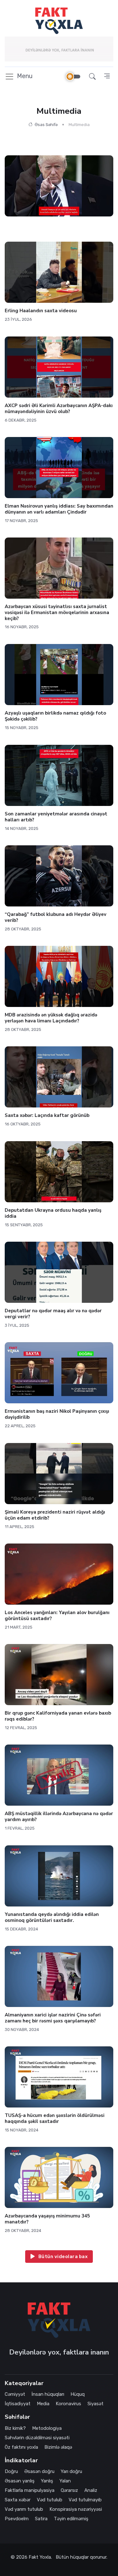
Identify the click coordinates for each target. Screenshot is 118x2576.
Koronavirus (68, 2404)
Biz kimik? (15, 2428)
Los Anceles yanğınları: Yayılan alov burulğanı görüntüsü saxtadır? (57, 1616)
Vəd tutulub (50, 2500)
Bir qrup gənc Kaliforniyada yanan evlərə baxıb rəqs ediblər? (58, 1716)
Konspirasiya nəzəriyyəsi (76, 2509)
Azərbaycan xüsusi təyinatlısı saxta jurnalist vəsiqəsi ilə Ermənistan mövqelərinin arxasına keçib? (57, 612)
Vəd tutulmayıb (85, 2500)
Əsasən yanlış (20, 2481)
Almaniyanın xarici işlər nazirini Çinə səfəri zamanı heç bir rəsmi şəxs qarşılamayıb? (53, 2018)
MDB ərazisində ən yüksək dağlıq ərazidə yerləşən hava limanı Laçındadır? (51, 1018)
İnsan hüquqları (48, 2394)
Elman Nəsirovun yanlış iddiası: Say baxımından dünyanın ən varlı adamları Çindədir (59, 509)
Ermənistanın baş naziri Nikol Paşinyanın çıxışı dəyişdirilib (57, 1414)
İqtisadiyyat (18, 2404)
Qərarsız (69, 2490)
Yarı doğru (71, 2471)
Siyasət (96, 2404)
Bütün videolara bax (62, 2257)
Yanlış (47, 2481)
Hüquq (78, 2394)
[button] (92, 76)
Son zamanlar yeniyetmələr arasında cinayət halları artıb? (56, 817)
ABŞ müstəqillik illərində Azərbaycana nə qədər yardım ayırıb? (59, 1817)
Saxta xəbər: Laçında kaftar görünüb (47, 1115)
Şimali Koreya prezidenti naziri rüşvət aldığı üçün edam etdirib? (55, 1515)
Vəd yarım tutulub (24, 2509)
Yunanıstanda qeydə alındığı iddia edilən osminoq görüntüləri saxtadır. (52, 1917)
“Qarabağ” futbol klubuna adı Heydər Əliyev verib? (56, 917)
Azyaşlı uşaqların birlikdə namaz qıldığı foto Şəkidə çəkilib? (55, 716)
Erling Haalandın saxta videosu (41, 311)
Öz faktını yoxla (21, 2447)
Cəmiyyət (15, 2394)
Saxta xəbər (18, 2500)
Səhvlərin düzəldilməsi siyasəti (37, 2438)
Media (43, 2404)
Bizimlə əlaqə (58, 2447)
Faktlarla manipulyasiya (30, 2490)
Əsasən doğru (39, 2471)
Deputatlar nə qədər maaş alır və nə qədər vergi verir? (53, 1314)
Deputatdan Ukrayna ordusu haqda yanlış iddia (53, 1213)
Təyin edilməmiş (71, 2519)
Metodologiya (47, 2428)
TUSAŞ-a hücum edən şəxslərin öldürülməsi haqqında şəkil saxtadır (55, 2118)
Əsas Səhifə (46, 125)
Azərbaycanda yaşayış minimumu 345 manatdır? (47, 2219)
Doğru (11, 2471)
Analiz (91, 2490)
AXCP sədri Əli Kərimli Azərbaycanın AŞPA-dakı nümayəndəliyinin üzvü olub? (59, 408)
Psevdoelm (17, 2519)
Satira (41, 2519)
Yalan (65, 2481)
